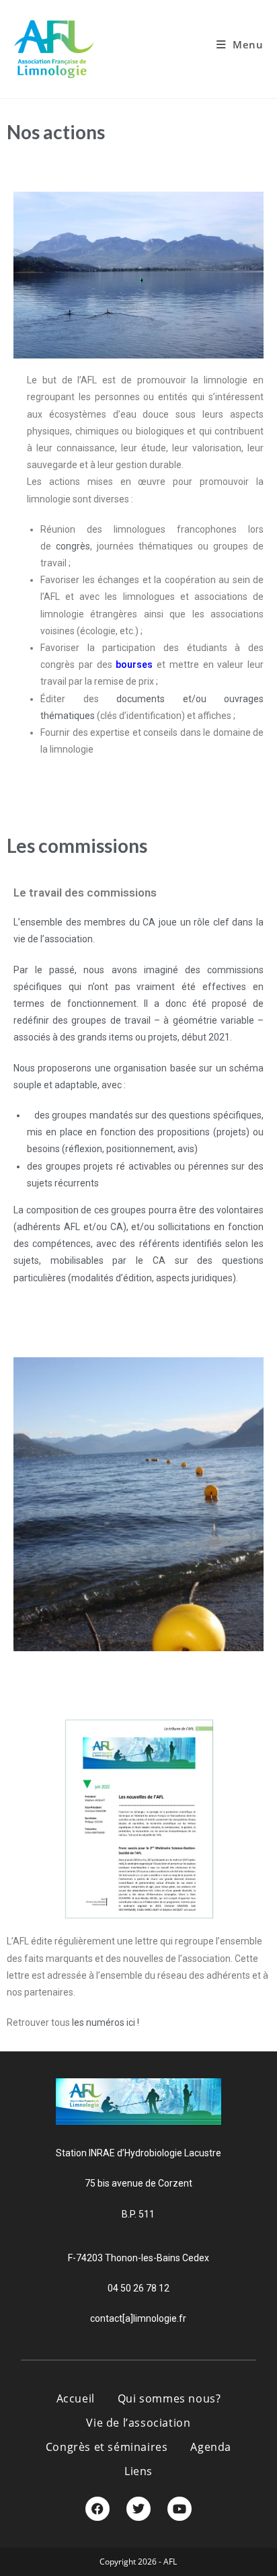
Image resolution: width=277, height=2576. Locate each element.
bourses (136, 665)
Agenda (211, 2447)
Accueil (76, 2398)
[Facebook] (97, 2509)
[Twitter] (138, 2509)
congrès (73, 546)
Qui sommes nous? (169, 2398)
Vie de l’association (138, 2423)
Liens (138, 2471)
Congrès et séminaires (107, 2447)
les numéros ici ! (106, 2022)
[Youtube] (180, 2509)
